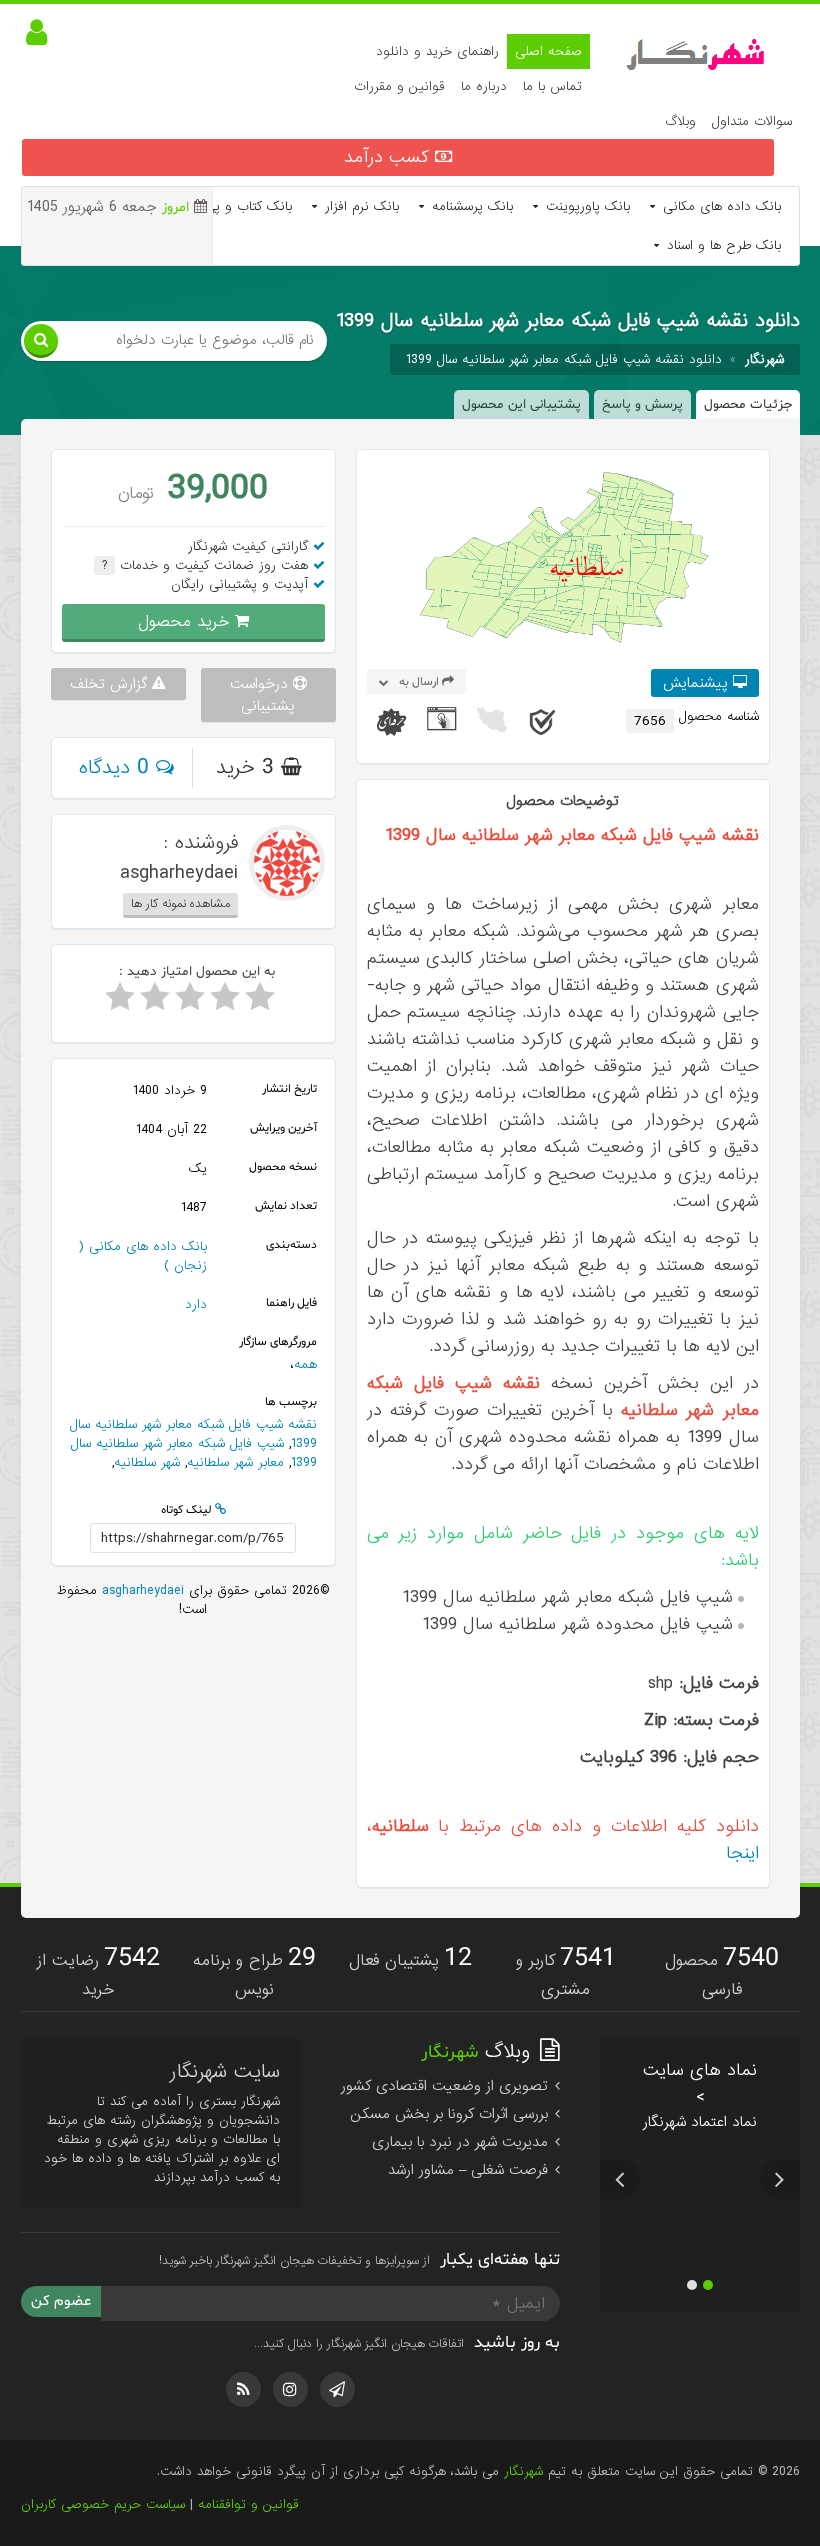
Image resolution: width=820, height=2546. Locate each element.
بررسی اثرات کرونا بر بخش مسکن (451, 2114)
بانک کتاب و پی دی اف (224, 206)
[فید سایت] (243, 2389)
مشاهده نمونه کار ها (180, 904)
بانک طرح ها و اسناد (721, 245)
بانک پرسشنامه (470, 206)
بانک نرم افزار (359, 206)
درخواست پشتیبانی (263, 695)
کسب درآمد (389, 157)
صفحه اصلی (548, 51)
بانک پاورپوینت (585, 206)
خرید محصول (186, 621)
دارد (196, 1304)
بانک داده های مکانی (719, 206)
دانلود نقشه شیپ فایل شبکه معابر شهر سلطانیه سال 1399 (564, 359)
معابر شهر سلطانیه (235, 1462)
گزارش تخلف (111, 684)
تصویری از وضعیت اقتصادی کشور (447, 2086)
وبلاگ (680, 121)
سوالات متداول (752, 121)
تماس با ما (552, 86)
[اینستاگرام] (290, 2389)
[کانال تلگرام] (337, 2389)
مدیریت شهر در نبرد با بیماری (462, 2142)
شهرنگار (523, 2471)
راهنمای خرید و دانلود (437, 51)
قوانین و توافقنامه (248, 2504)
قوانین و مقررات (399, 86)
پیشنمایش (698, 683)
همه (305, 1364)
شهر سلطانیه (147, 1462)
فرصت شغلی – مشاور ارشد (470, 2170)
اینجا (742, 1853)
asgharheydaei (140, 1590)
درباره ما (484, 86)
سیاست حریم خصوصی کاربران (103, 2504)
